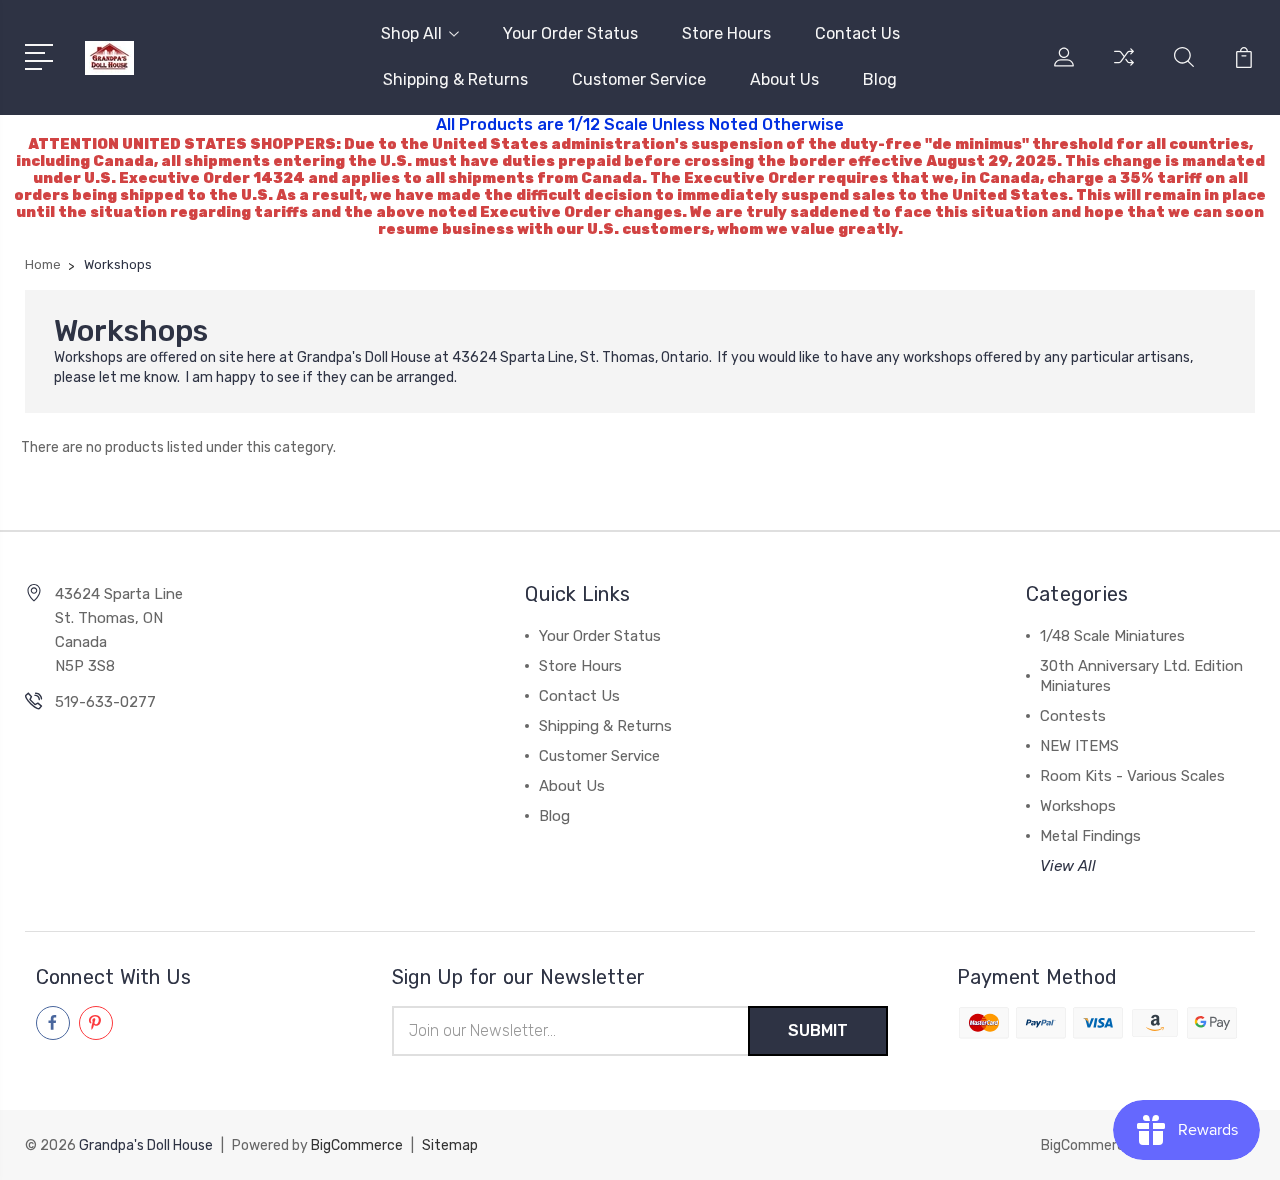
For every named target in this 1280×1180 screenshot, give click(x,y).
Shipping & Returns (455, 79)
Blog (880, 79)
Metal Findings (1090, 836)
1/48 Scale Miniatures (1112, 636)
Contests (1073, 716)
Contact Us (857, 33)
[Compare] (1124, 69)
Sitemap (450, 1145)
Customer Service (639, 79)
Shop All (411, 33)
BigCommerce (357, 1145)
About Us (784, 79)
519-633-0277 (105, 702)
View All (1068, 866)
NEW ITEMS (1079, 746)
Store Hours (726, 33)
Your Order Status (570, 33)
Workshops (1078, 806)
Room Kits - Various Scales (1132, 776)
